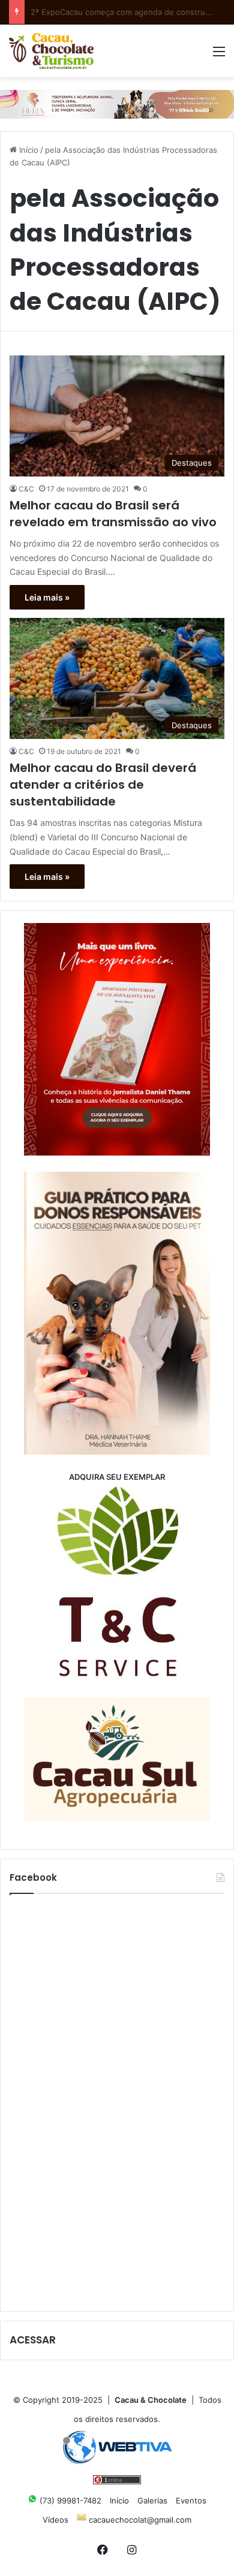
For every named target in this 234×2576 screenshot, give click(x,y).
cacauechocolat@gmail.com (139, 2520)
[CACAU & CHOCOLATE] (51, 51)
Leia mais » (47, 597)
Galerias (152, 2500)
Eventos (191, 2500)
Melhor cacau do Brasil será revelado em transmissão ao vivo (113, 514)
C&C (26, 489)
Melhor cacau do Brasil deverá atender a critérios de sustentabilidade (103, 785)
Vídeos (55, 2520)
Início (28, 150)
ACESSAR (33, 2340)
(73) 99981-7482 (69, 2500)
